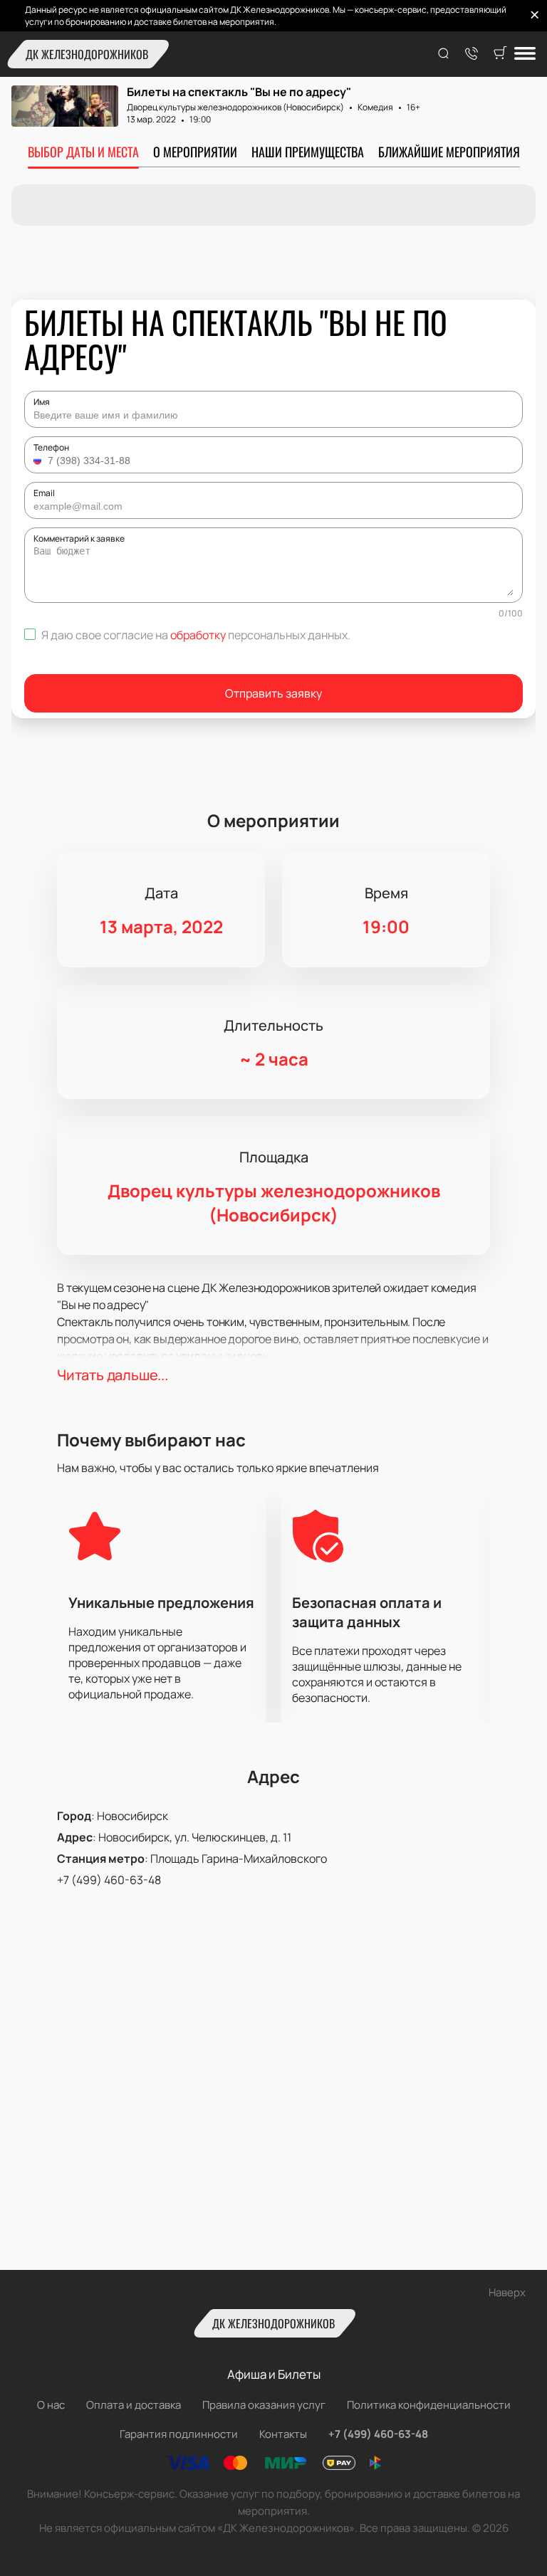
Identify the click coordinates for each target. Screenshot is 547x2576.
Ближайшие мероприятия (449, 152)
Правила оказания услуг (264, 2405)
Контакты (283, 2434)
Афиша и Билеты (274, 2374)
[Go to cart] (500, 54)
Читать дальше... (113, 1375)
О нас (51, 2405)
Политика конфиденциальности (429, 2405)
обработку (198, 635)
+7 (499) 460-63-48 (109, 1880)
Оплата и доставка (134, 2405)
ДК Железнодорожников (87, 54)
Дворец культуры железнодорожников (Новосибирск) (235, 107)
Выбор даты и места (83, 152)
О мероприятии (195, 152)
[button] (39, 461)
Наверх (507, 2292)
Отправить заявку (273, 693)
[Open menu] (525, 54)
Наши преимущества (308, 152)
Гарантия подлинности (179, 2434)
